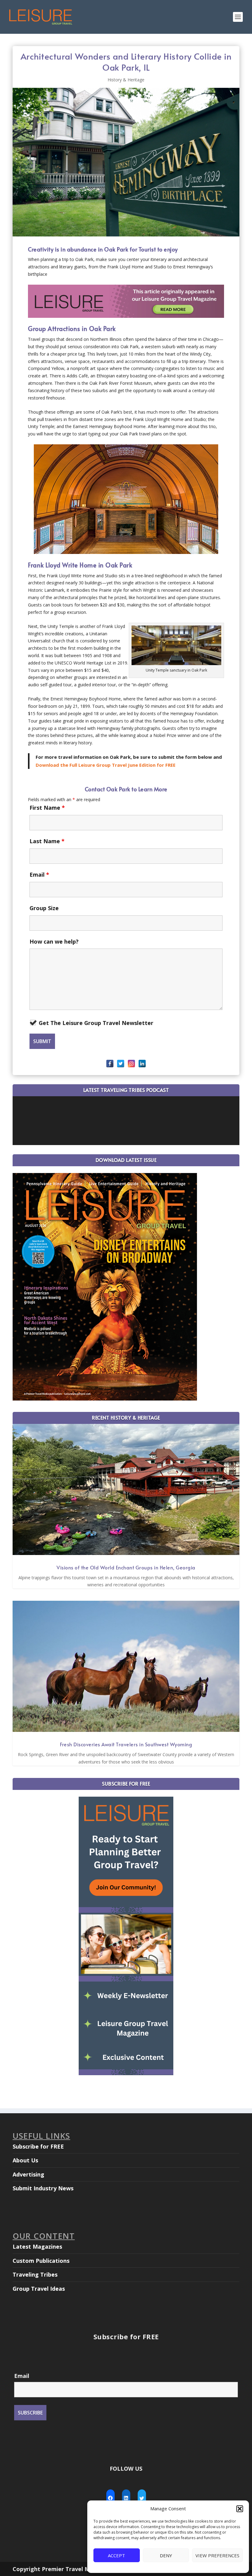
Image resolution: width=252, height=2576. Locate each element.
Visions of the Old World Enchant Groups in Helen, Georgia (126, 1567)
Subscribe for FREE (38, 2146)
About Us (25, 2160)
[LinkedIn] (142, 1064)
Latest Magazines (37, 2247)
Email (39, 875)
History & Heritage (126, 80)
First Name (47, 808)
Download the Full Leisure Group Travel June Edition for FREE (106, 765)
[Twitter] (121, 1064)
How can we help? (54, 941)
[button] (240, 2509)
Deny (166, 2555)
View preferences (217, 2555)
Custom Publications (41, 2261)
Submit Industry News (43, 2188)
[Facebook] (110, 1064)
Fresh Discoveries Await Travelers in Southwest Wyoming (126, 1744)
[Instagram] (131, 1064)
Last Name (47, 841)
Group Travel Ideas (39, 2289)
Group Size (44, 908)
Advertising (28, 2174)
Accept (116, 2555)
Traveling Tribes (35, 2274)
